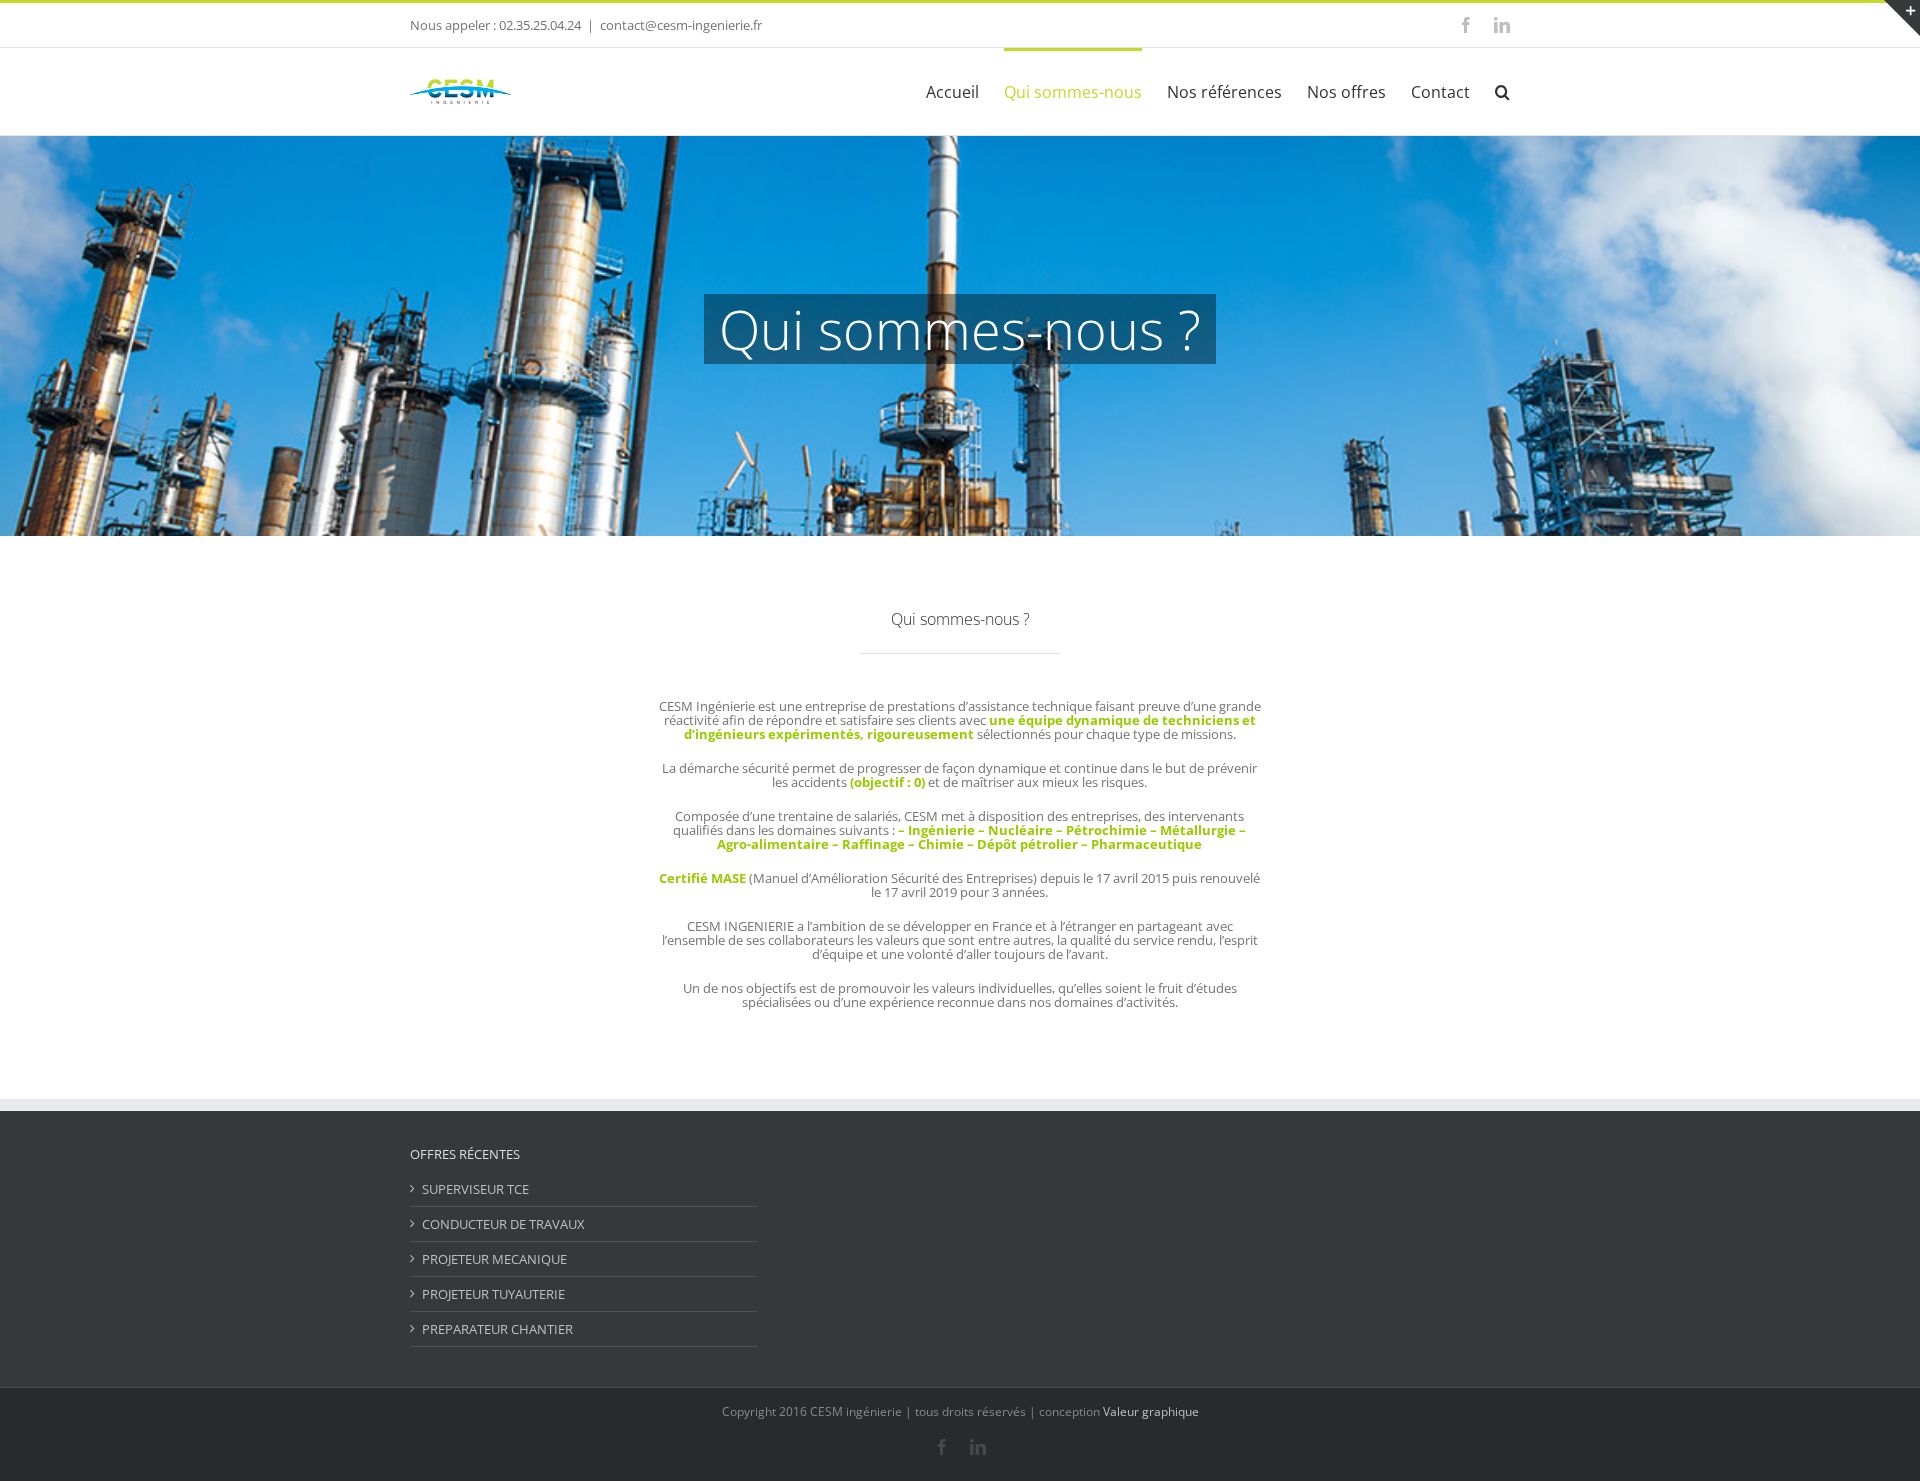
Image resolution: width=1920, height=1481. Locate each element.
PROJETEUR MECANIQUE (494, 1259)
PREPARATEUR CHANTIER (497, 1329)
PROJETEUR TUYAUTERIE (493, 1294)
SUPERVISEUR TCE (475, 1189)
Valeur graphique (1151, 1411)
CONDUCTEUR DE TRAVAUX (503, 1224)
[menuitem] (965, 91)
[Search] (1502, 91)
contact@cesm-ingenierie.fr (681, 25)
